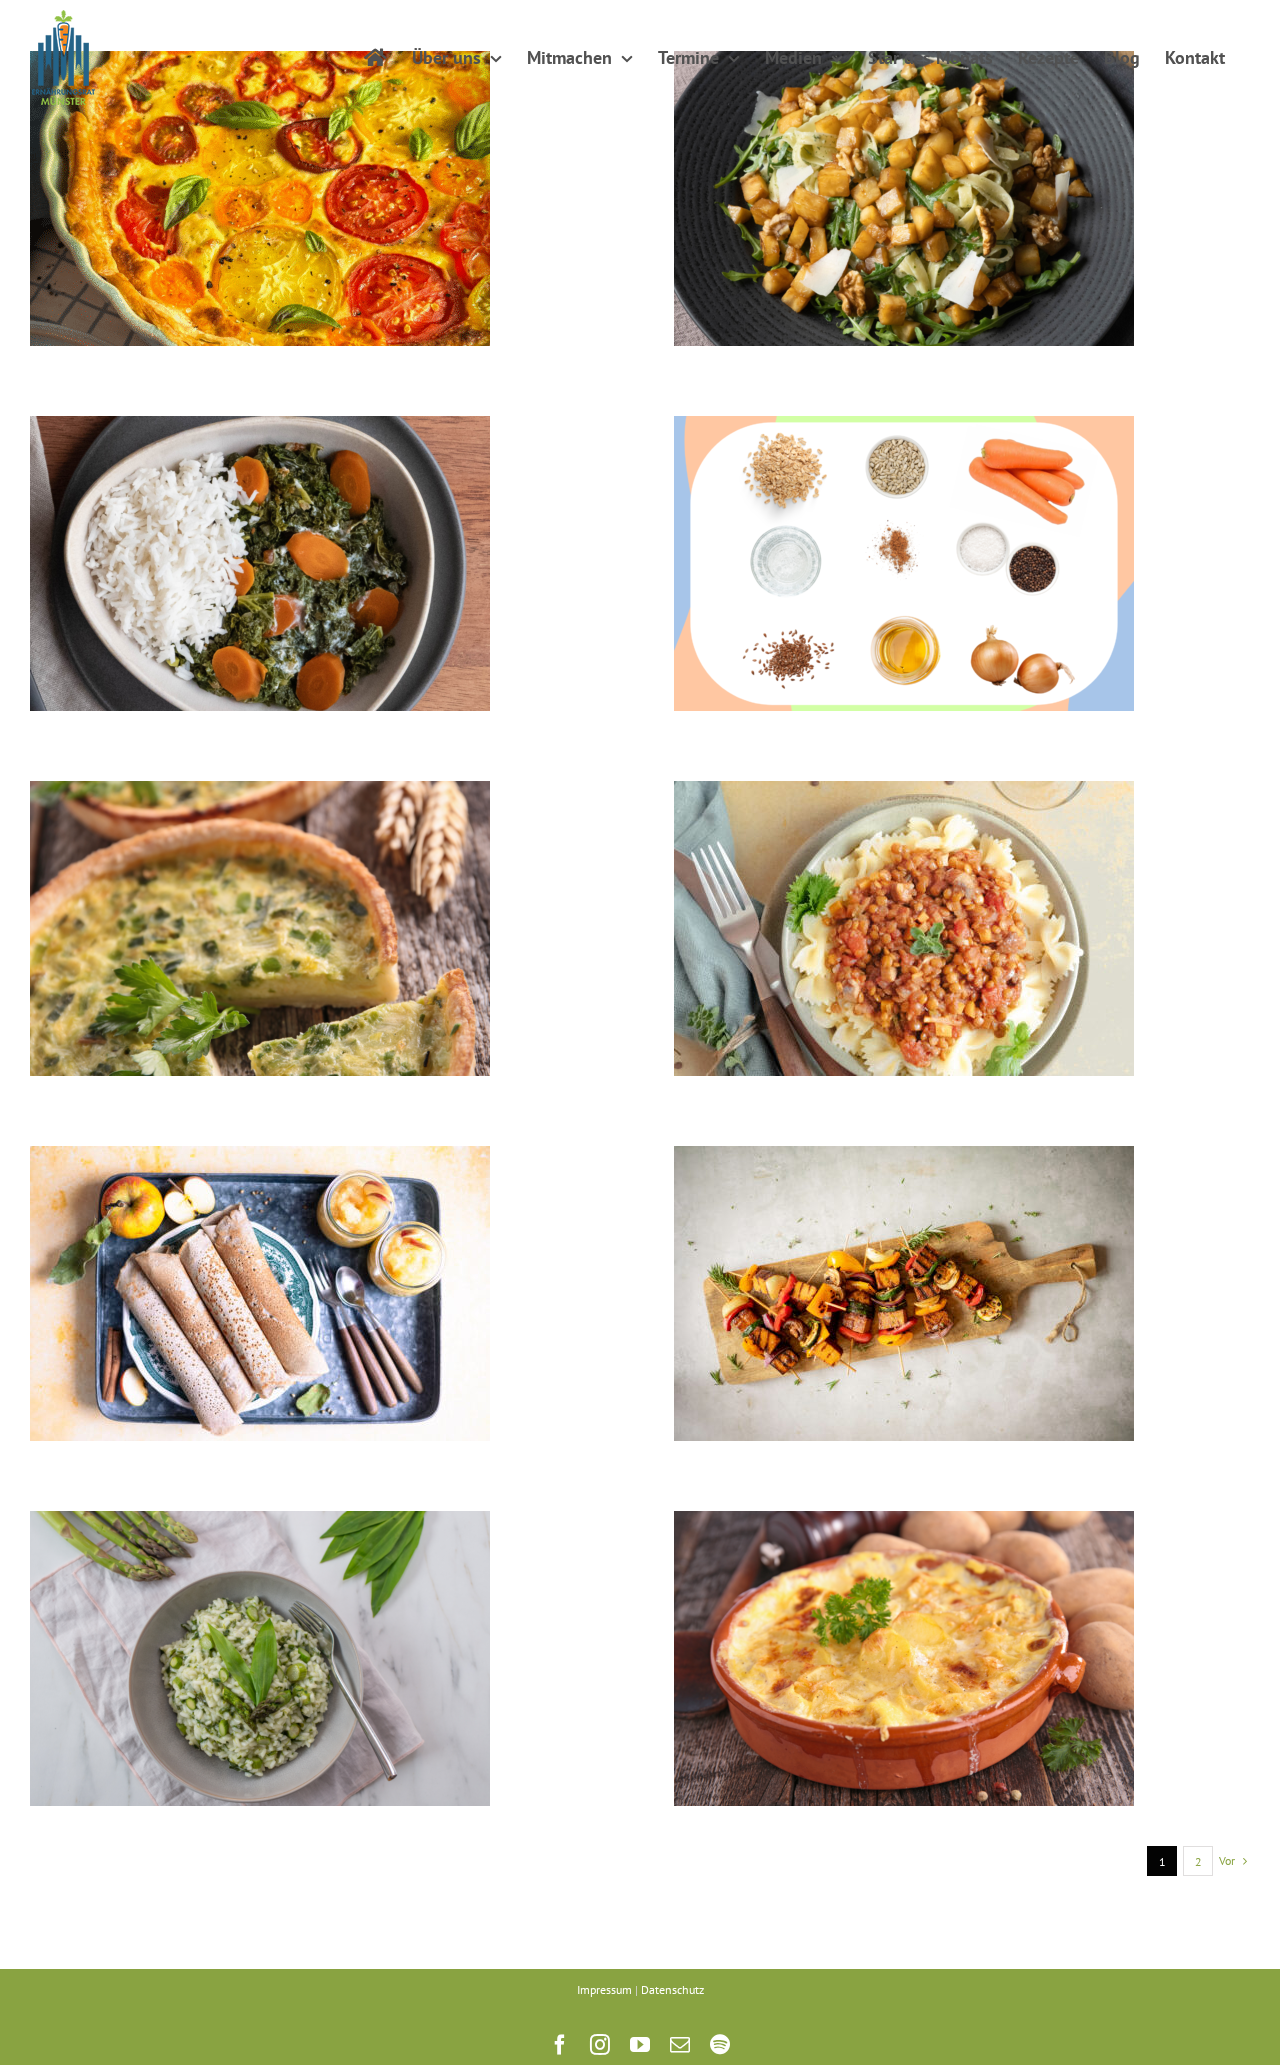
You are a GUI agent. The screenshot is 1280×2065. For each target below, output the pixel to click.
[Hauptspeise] (260, 198)
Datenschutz (672, 1989)
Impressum (604, 1989)
